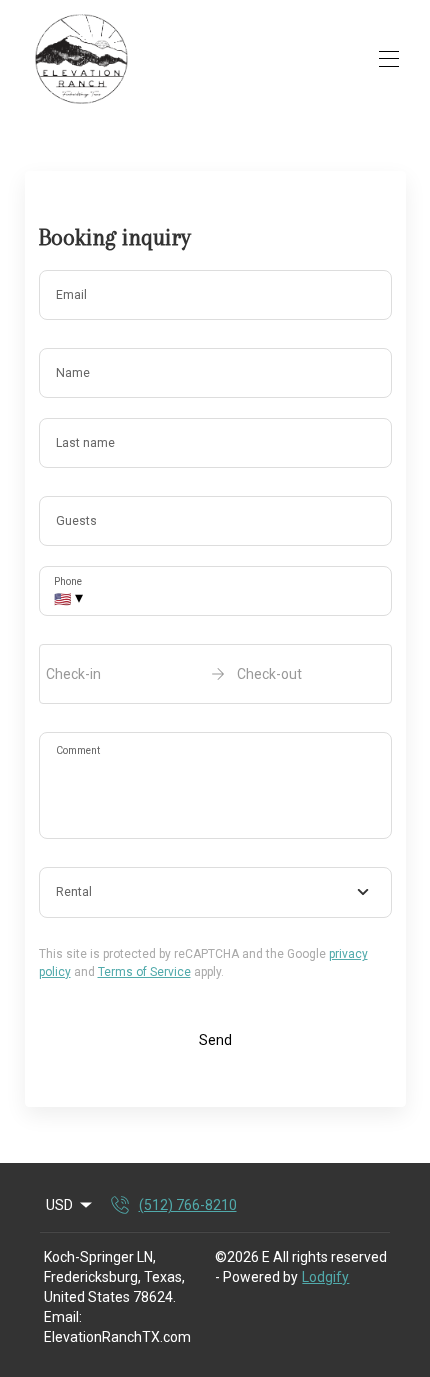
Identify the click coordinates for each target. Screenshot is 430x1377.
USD (59, 1205)
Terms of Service (144, 972)
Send (215, 1040)
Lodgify (325, 1277)
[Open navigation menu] (389, 59)
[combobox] (215, 893)
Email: (63, 1317)
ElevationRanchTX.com (117, 1337)
